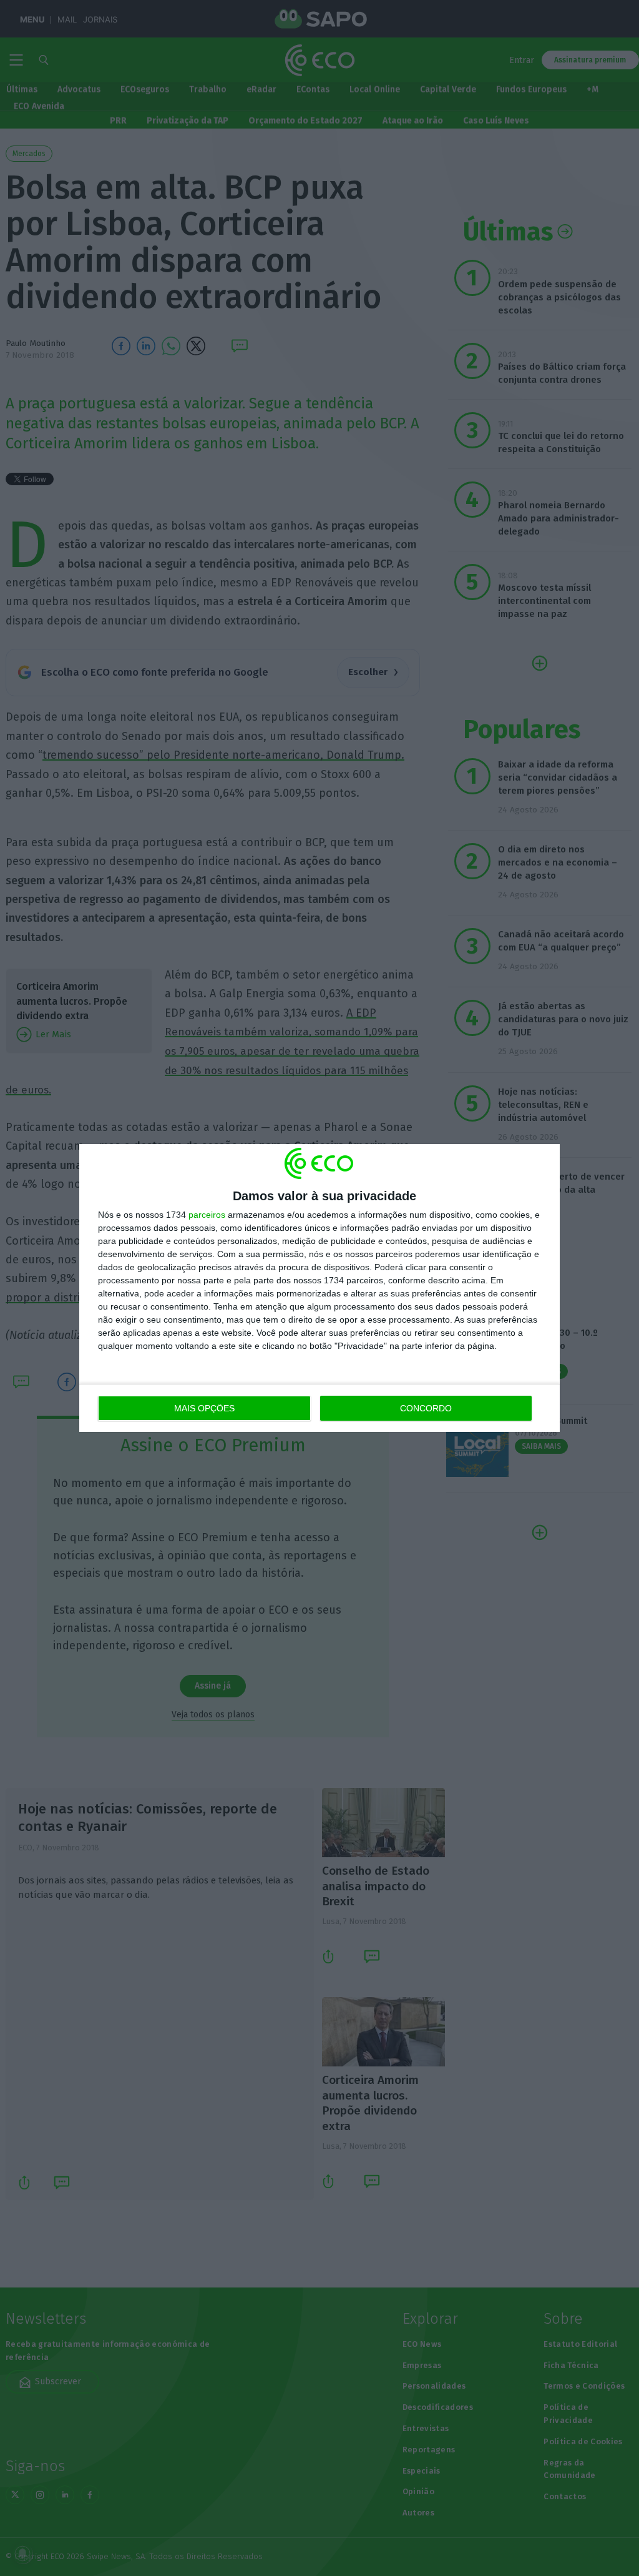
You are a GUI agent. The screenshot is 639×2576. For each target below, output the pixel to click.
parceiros (207, 1215)
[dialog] (319, 1288)
